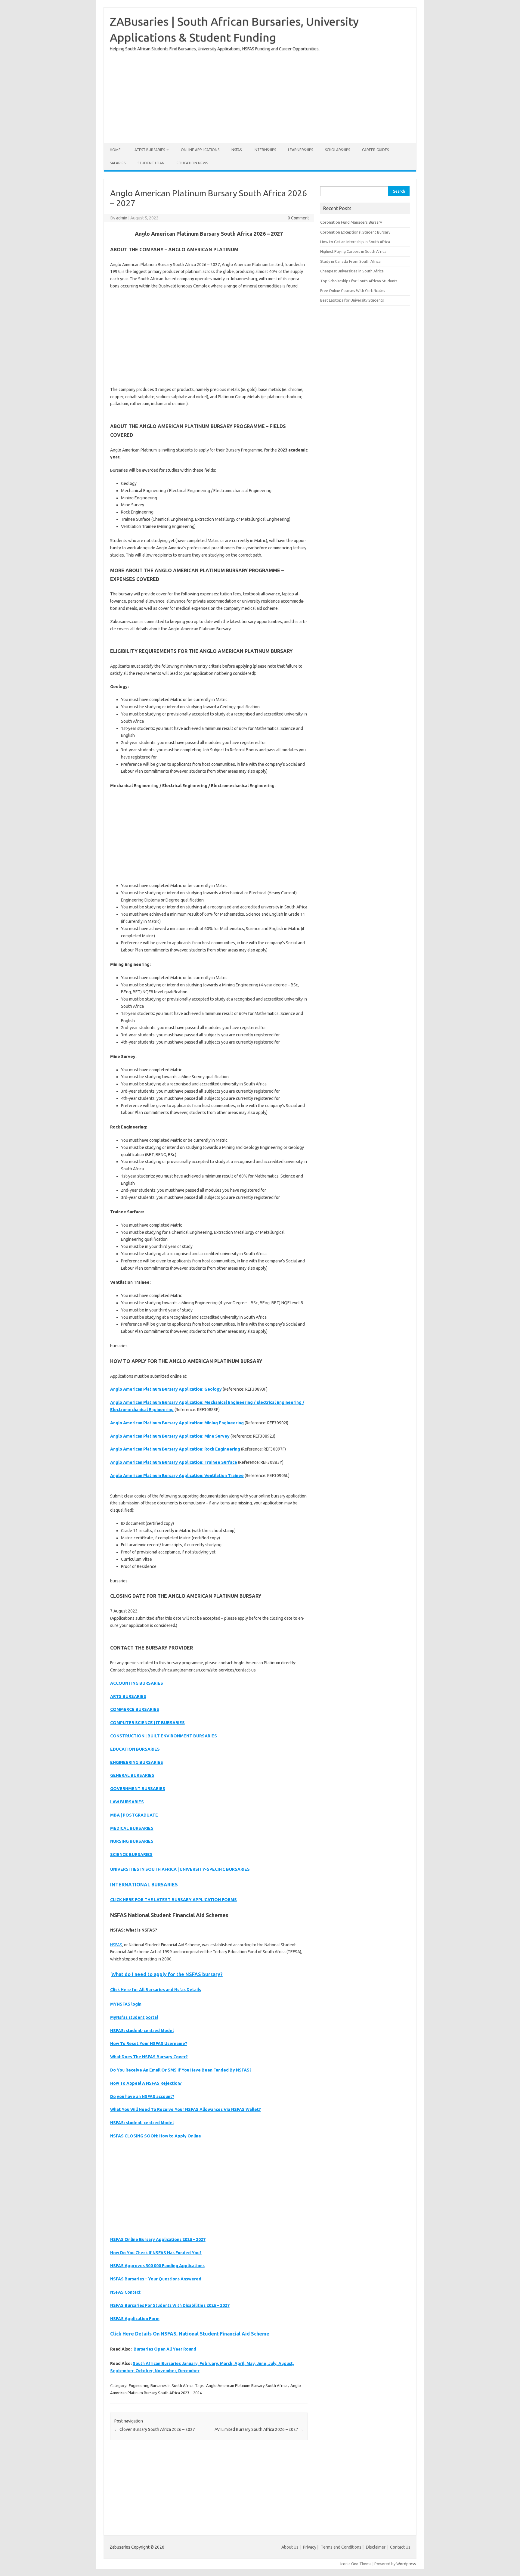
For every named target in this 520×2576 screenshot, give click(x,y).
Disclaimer (376, 2547)
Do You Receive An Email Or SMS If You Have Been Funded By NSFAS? (181, 2070)
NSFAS (237, 150)
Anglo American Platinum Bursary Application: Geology (166, 1389)
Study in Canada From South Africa (350, 261)
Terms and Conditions (341, 2547)
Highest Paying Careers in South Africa (353, 251)
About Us (290, 2547)
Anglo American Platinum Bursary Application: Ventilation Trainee (177, 1476)
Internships (265, 150)
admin (122, 218)
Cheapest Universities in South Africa (352, 271)
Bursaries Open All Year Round (164, 2349)
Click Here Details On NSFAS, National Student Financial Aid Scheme (190, 2334)
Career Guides (375, 150)
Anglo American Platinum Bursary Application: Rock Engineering (175, 1449)
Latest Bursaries (149, 150)
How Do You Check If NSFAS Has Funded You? (156, 2253)
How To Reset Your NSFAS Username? (149, 2044)
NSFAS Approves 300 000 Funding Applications (157, 2266)
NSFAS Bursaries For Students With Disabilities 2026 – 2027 (170, 2305)
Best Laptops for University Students (352, 300)
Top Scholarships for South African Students (359, 281)
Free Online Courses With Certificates (353, 290)
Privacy (310, 2547)
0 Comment (298, 218)
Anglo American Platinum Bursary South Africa (247, 2385)
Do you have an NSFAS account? (142, 2096)
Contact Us (400, 2547)
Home (115, 150)
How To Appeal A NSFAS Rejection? (146, 2083)
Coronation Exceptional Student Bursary (355, 232)
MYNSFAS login (126, 2004)
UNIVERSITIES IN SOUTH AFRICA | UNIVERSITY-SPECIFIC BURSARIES (180, 1869)
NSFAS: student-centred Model (142, 2031)
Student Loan (151, 163)
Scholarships (337, 150)
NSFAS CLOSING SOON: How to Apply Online (156, 2136)
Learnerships (300, 150)
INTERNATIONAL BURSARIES (144, 1885)
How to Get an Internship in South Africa (355, 242)
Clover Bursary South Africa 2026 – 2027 (155, 2429)
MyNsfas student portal (134, 2017)
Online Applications (200, 150)
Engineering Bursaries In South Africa (161, 2385)
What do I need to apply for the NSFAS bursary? (167, 1974)
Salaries (118, 163)
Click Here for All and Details (156, 1990)
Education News (192, 163)
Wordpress (406, 2564)
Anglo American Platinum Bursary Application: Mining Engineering (177, 1423)
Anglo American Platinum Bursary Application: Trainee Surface (174, 1462)
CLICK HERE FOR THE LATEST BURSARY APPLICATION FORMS (173, 1900)
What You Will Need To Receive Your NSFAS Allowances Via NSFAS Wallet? (186, 2109)
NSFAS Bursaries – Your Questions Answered (156, 2279)
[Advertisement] (260, 95)
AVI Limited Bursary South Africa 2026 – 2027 (259, 2429)
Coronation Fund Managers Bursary (351, 222)
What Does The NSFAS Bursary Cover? (149, 2057)
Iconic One (349, 2564)
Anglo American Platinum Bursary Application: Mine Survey (170, 1436)
